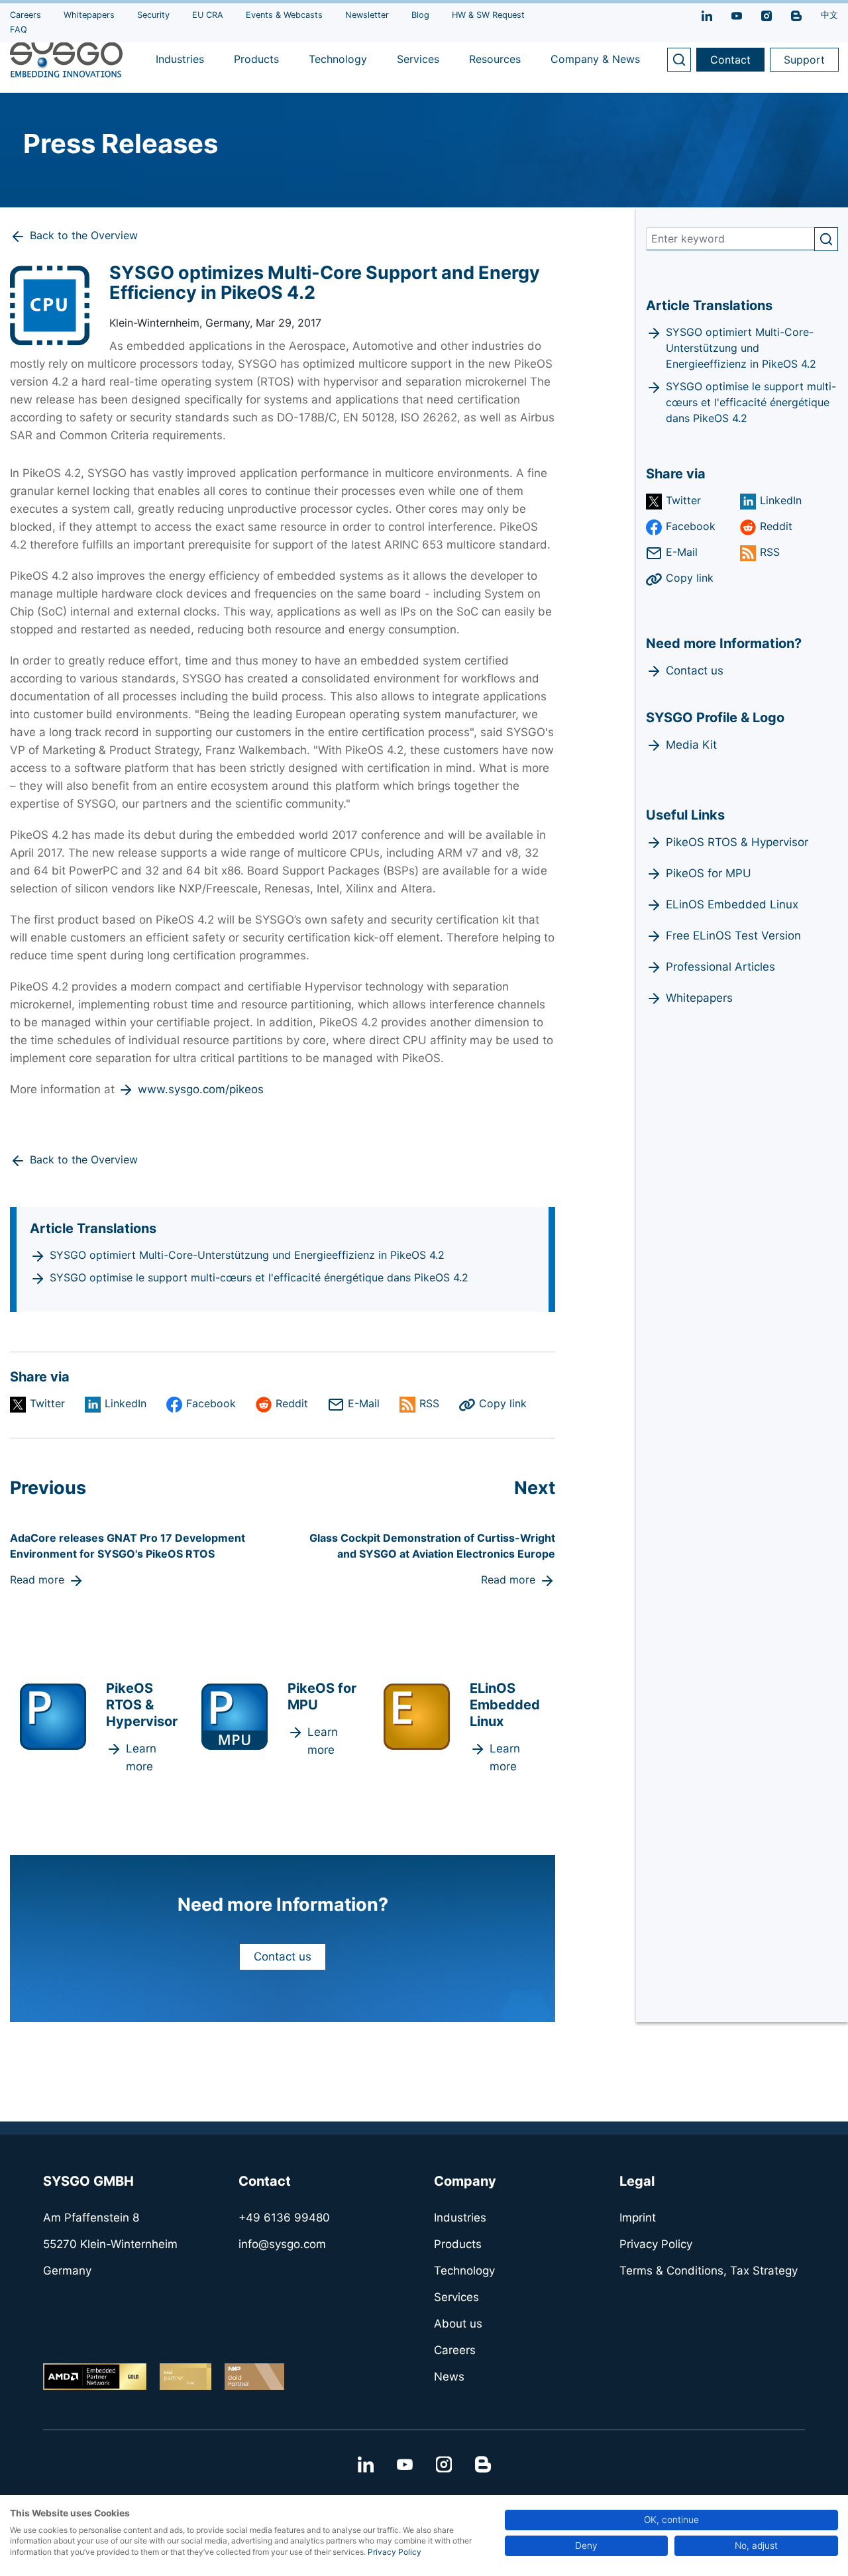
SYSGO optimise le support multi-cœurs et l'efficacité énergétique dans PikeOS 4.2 (259, 1277)
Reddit (292, 1403)
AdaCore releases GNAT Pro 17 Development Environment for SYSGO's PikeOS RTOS (128, 1546)
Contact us (283, 1957)
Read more (37, 1580)
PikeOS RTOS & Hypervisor (737, 842)
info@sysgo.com (282, 2244)
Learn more (141, 1757)
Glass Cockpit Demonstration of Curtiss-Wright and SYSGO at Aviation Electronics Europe (432, 1546)
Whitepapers (699, 998)
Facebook (211, 1403)
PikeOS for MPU (709, 873)
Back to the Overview (84, 235)
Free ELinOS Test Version (733, 936)
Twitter (47, 1403)
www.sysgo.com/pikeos (201, 1089)
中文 (829, 15)
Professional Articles (720, 967)
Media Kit (691, 745)
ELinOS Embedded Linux (732, 904)
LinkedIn (126, 1403)
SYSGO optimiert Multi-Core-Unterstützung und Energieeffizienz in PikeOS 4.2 (247, 1255)
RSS (429, 1403)
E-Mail (364, 1403)
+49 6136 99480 (284, 2218)
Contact (730, 60)
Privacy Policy (395, 2552)
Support (804, 60)
